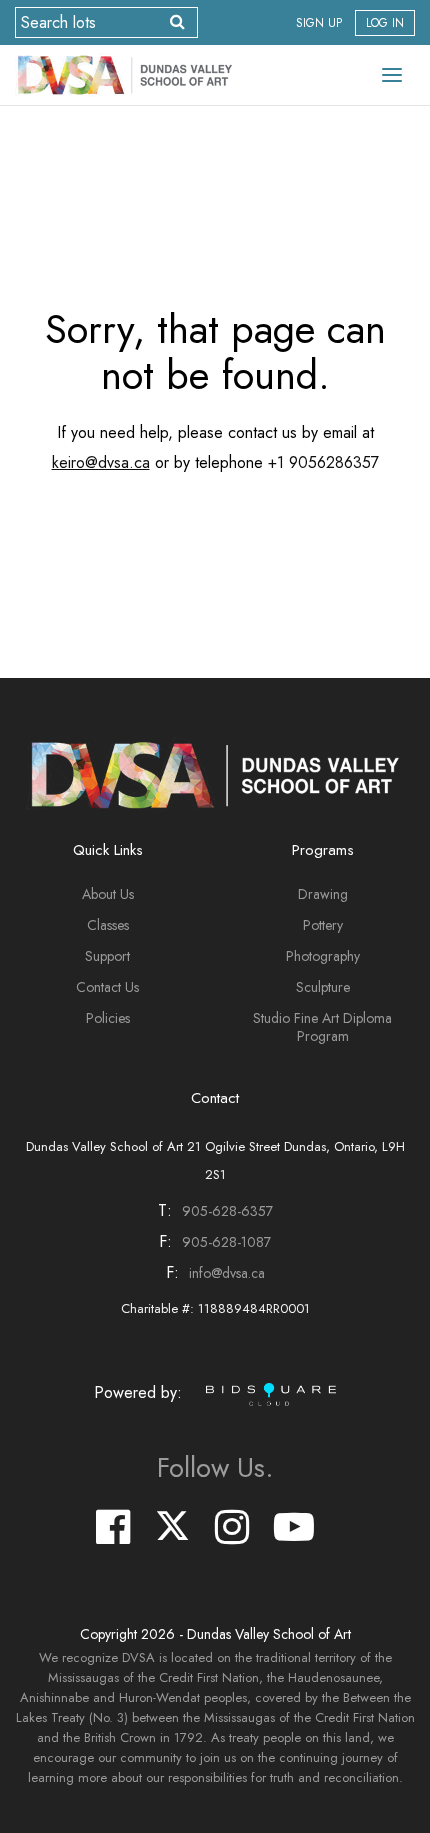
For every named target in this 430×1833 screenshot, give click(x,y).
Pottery (323, 925)
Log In (385, 23)
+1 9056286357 (323, 462)
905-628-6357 (227, 1211)
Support (107, 956)
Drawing (323, 894)
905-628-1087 (226, 1242)
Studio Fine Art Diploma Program (322, 1027)
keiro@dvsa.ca (101, 462)
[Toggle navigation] (392, 75)
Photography (323, 956)
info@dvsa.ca (227, 1273)
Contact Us (107, 987)
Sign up (319, 23)
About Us (108, 894)
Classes (108, 925)
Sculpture (323, 987)
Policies (108, 1018)
